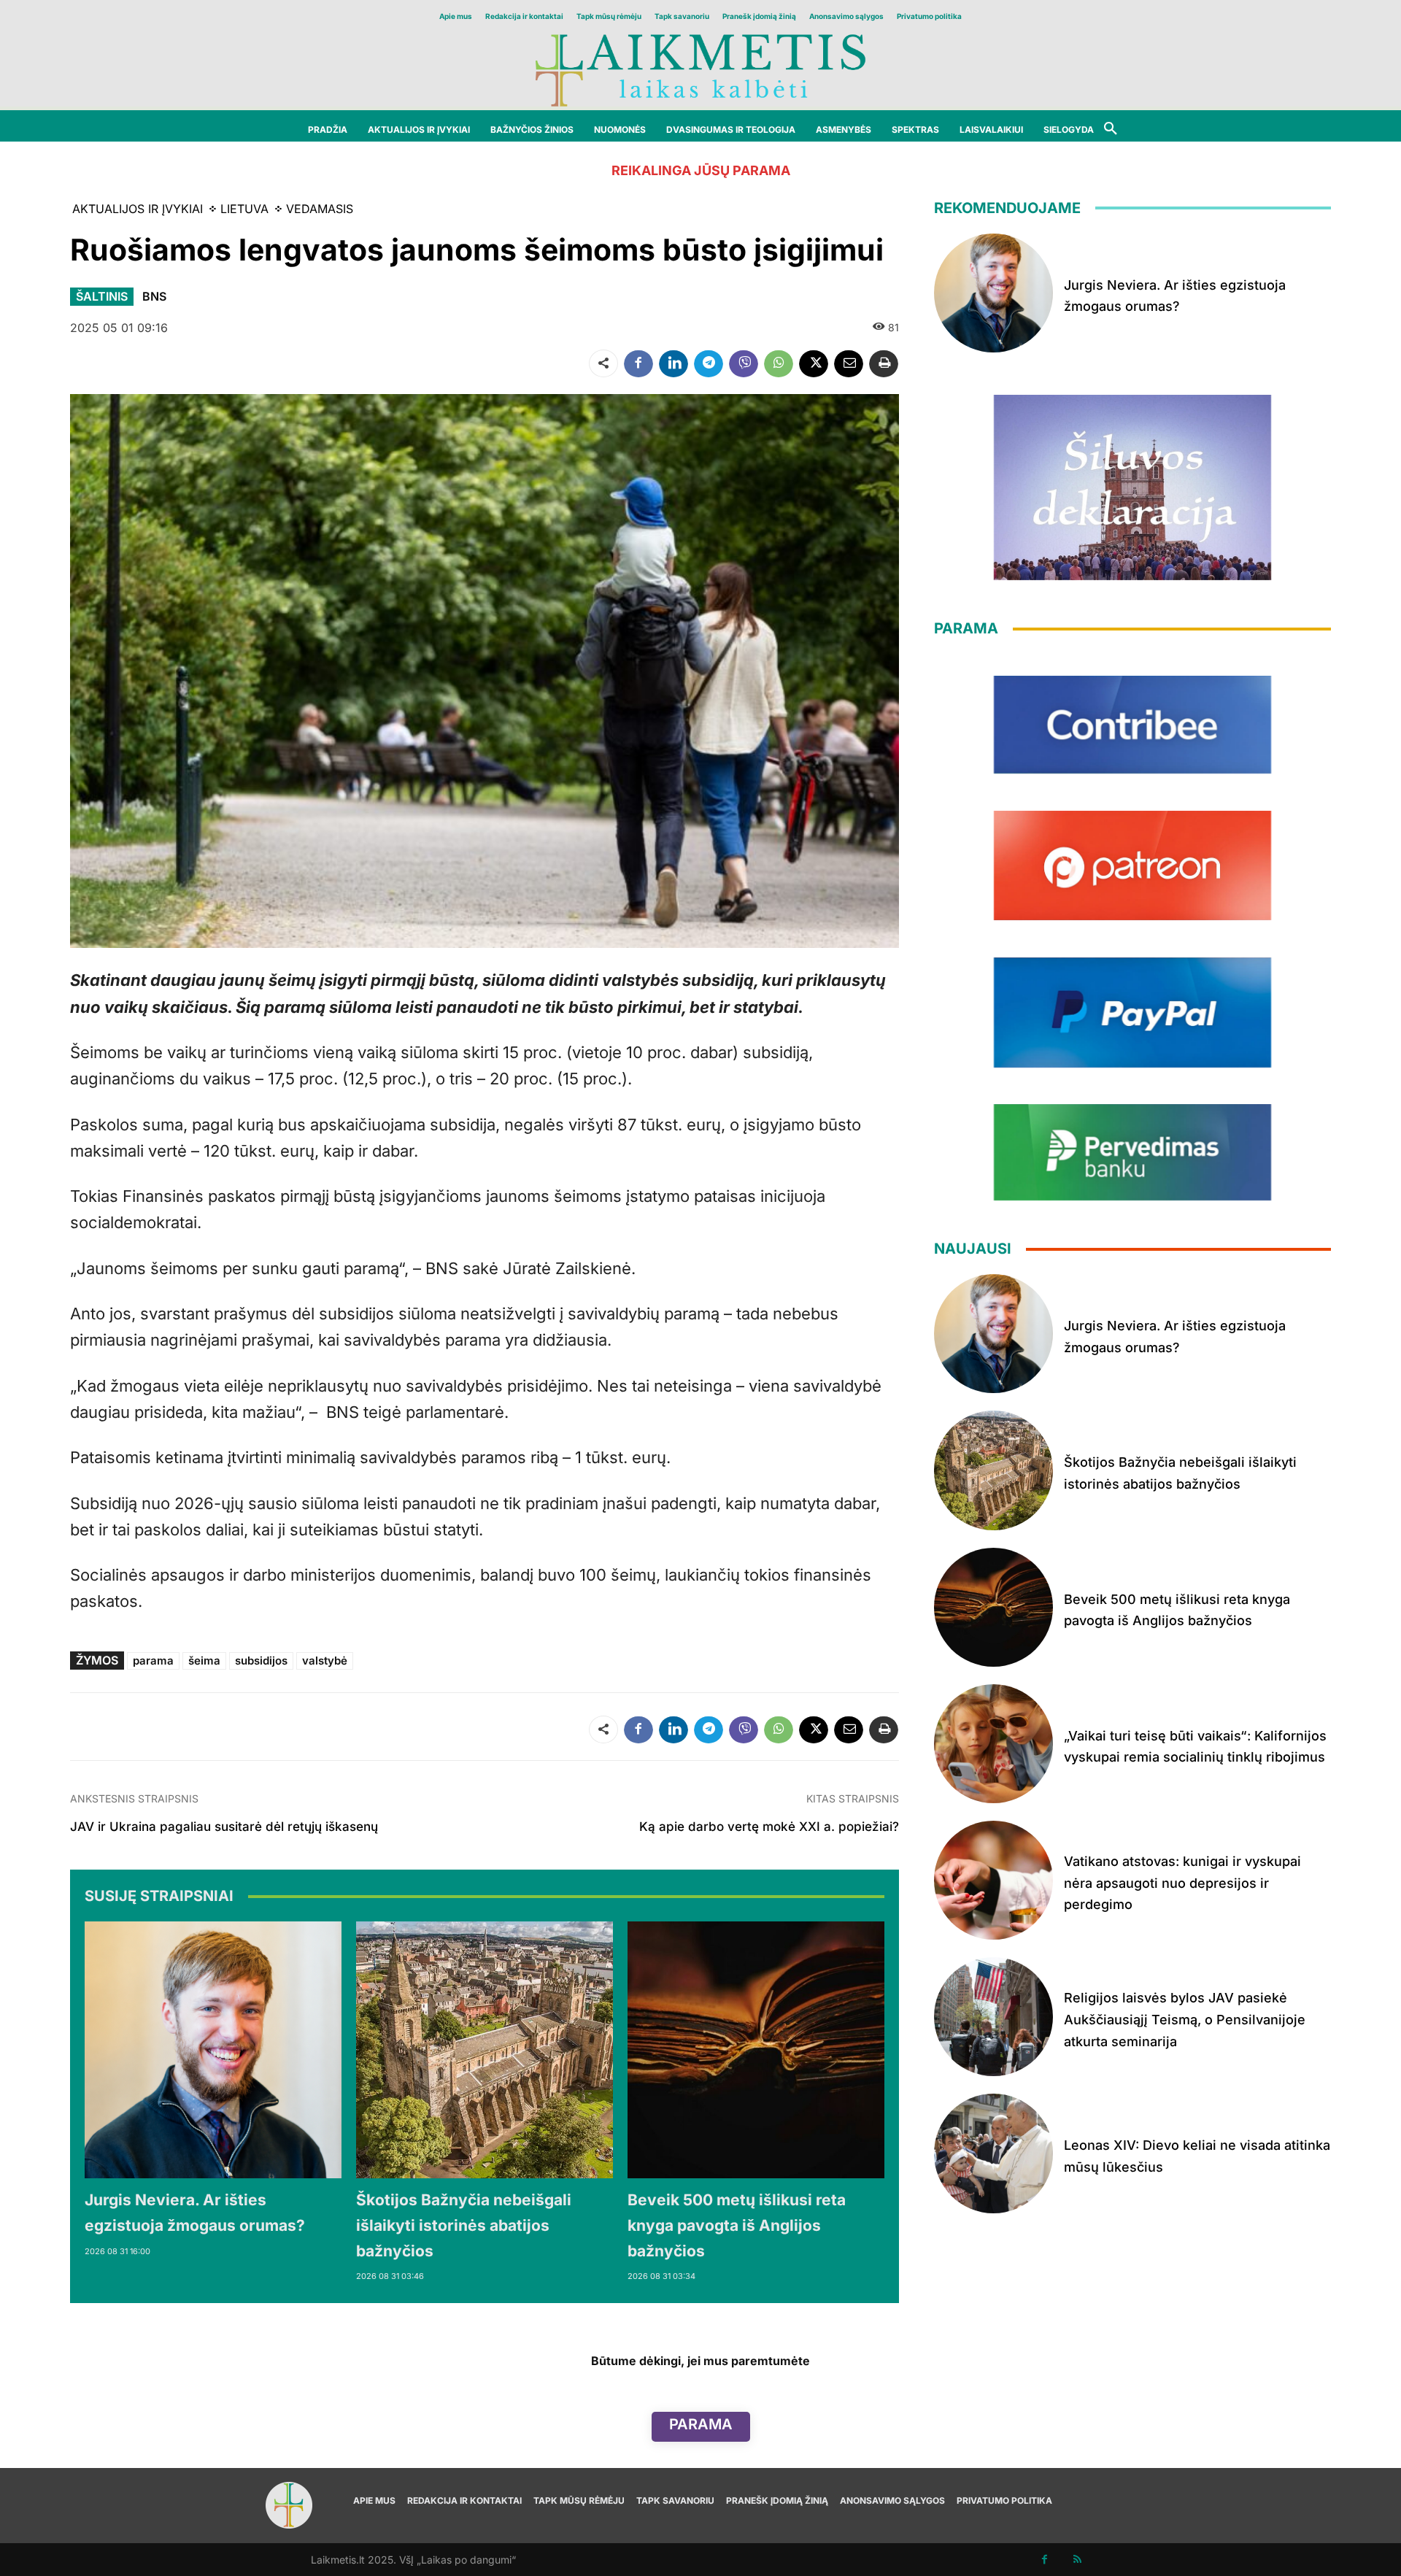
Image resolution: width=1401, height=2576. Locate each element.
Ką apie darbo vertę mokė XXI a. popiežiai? (769, 1827)
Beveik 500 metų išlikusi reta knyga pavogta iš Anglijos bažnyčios (737, 2225)
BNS (154, 296)
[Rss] (1077, 2560)
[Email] (849, 363)
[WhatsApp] (779, 363)
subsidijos (261, 1661)
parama (153, 1661)
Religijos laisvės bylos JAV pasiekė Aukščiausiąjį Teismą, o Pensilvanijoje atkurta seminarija (1185, 2019)
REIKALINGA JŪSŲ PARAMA (701, 170)
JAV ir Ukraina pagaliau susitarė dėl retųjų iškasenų (224, 1827)
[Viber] (744, 363)
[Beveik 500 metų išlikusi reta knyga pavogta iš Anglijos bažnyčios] (756, 2050)
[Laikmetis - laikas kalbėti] (700, 69)
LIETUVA (244, 209)
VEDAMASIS (320, 209)
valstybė (325, 1661)
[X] (814, 363)
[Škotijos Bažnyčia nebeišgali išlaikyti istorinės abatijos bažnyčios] (485, 2050)
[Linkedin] (674, 363)
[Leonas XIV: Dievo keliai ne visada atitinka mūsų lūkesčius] (993, 2153)
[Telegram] (709, 363)
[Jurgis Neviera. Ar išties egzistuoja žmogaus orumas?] (213, 2050)
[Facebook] (638, 363)
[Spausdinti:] (884, 363)
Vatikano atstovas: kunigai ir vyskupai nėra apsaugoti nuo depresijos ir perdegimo (1182, 1883)
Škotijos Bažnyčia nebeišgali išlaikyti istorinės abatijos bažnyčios (464, 2225)
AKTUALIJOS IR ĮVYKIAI (138, 209)
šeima (204, 1661)
